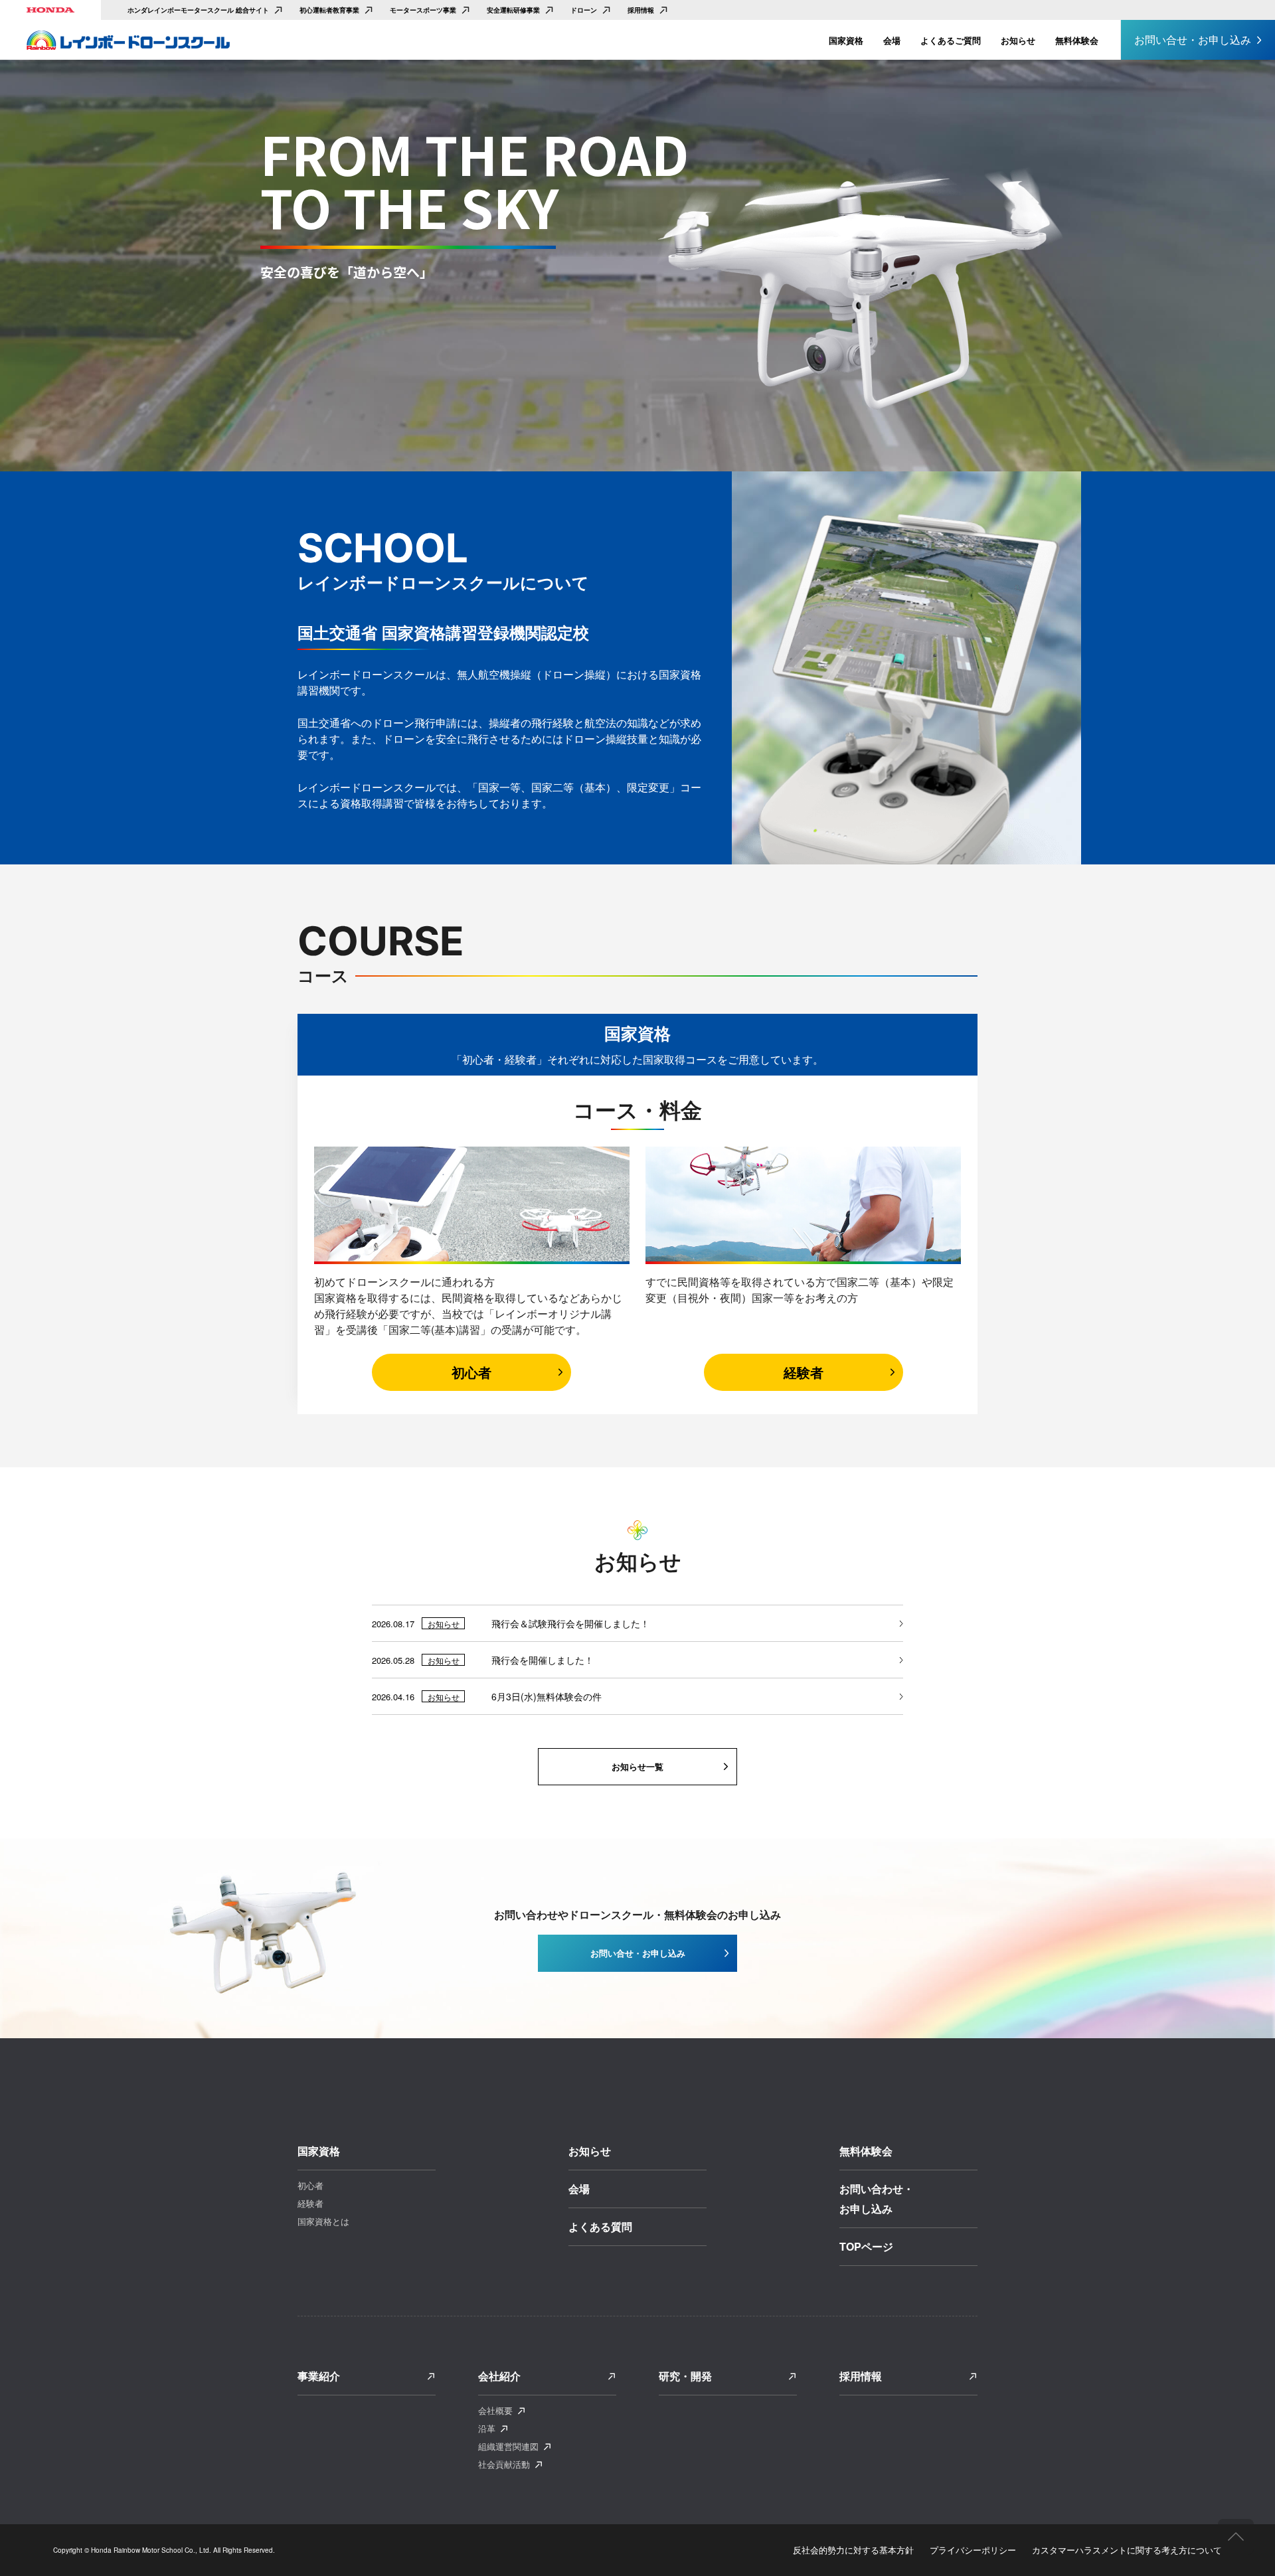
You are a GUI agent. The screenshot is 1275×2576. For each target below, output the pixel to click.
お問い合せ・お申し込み (1193, 40)
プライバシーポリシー (973, 2550)
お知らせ (1018, 40)
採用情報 (641, 10)
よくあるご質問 (951, 40)
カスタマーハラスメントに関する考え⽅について (1127, 2550)
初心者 (471, 1372)
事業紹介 (319, 2376)
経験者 (804, 1372)
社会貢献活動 (504, 2464)
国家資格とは (323, 2221)
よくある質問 (600, 2226)
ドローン (584, 10)
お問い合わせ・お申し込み (877, 2199)
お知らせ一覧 (637, 1766)
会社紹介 (499, 2376)
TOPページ (866, 2246)
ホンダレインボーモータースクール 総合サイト (198, 10)
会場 (892, 40)
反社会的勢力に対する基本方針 (853, 2550)
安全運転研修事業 (513, 10)
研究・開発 (685, 2376)
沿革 (487, 2428)
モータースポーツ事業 (423, 10)
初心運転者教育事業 (329, 10)
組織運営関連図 (508, 2446)
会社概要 (495, 2410)
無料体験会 (1077, 40)
